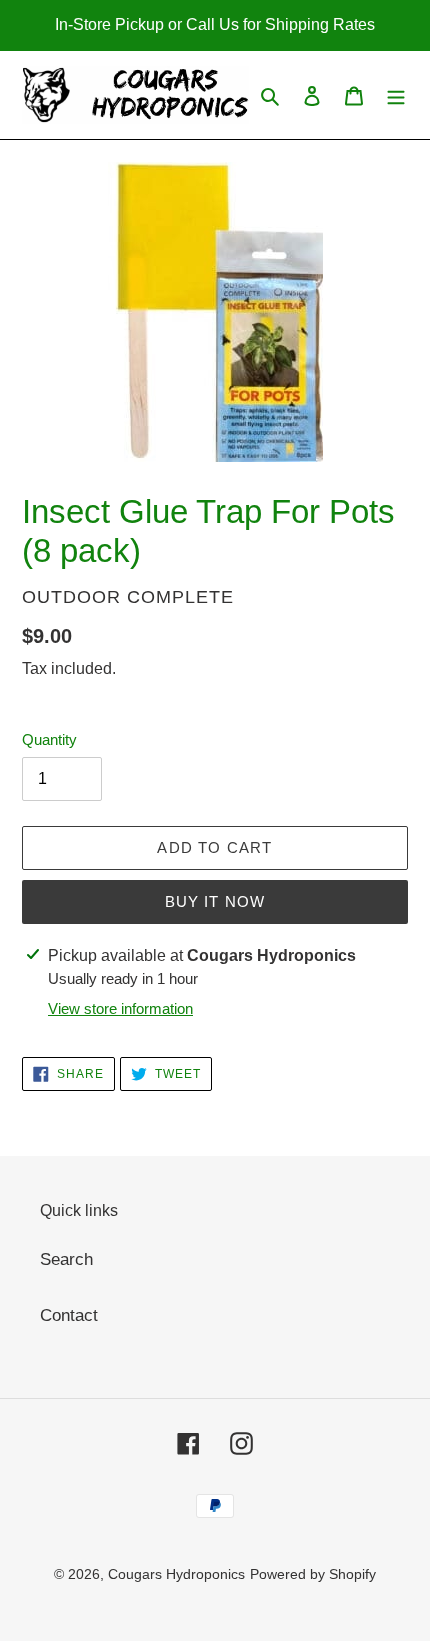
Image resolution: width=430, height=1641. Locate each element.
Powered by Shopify (313, 1574)
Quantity (49, 739)
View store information (120, 1008)
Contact (69, 1315)
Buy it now (215, 901)
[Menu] (396, 95)
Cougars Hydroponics (176, 1574)
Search (66, 1259)
